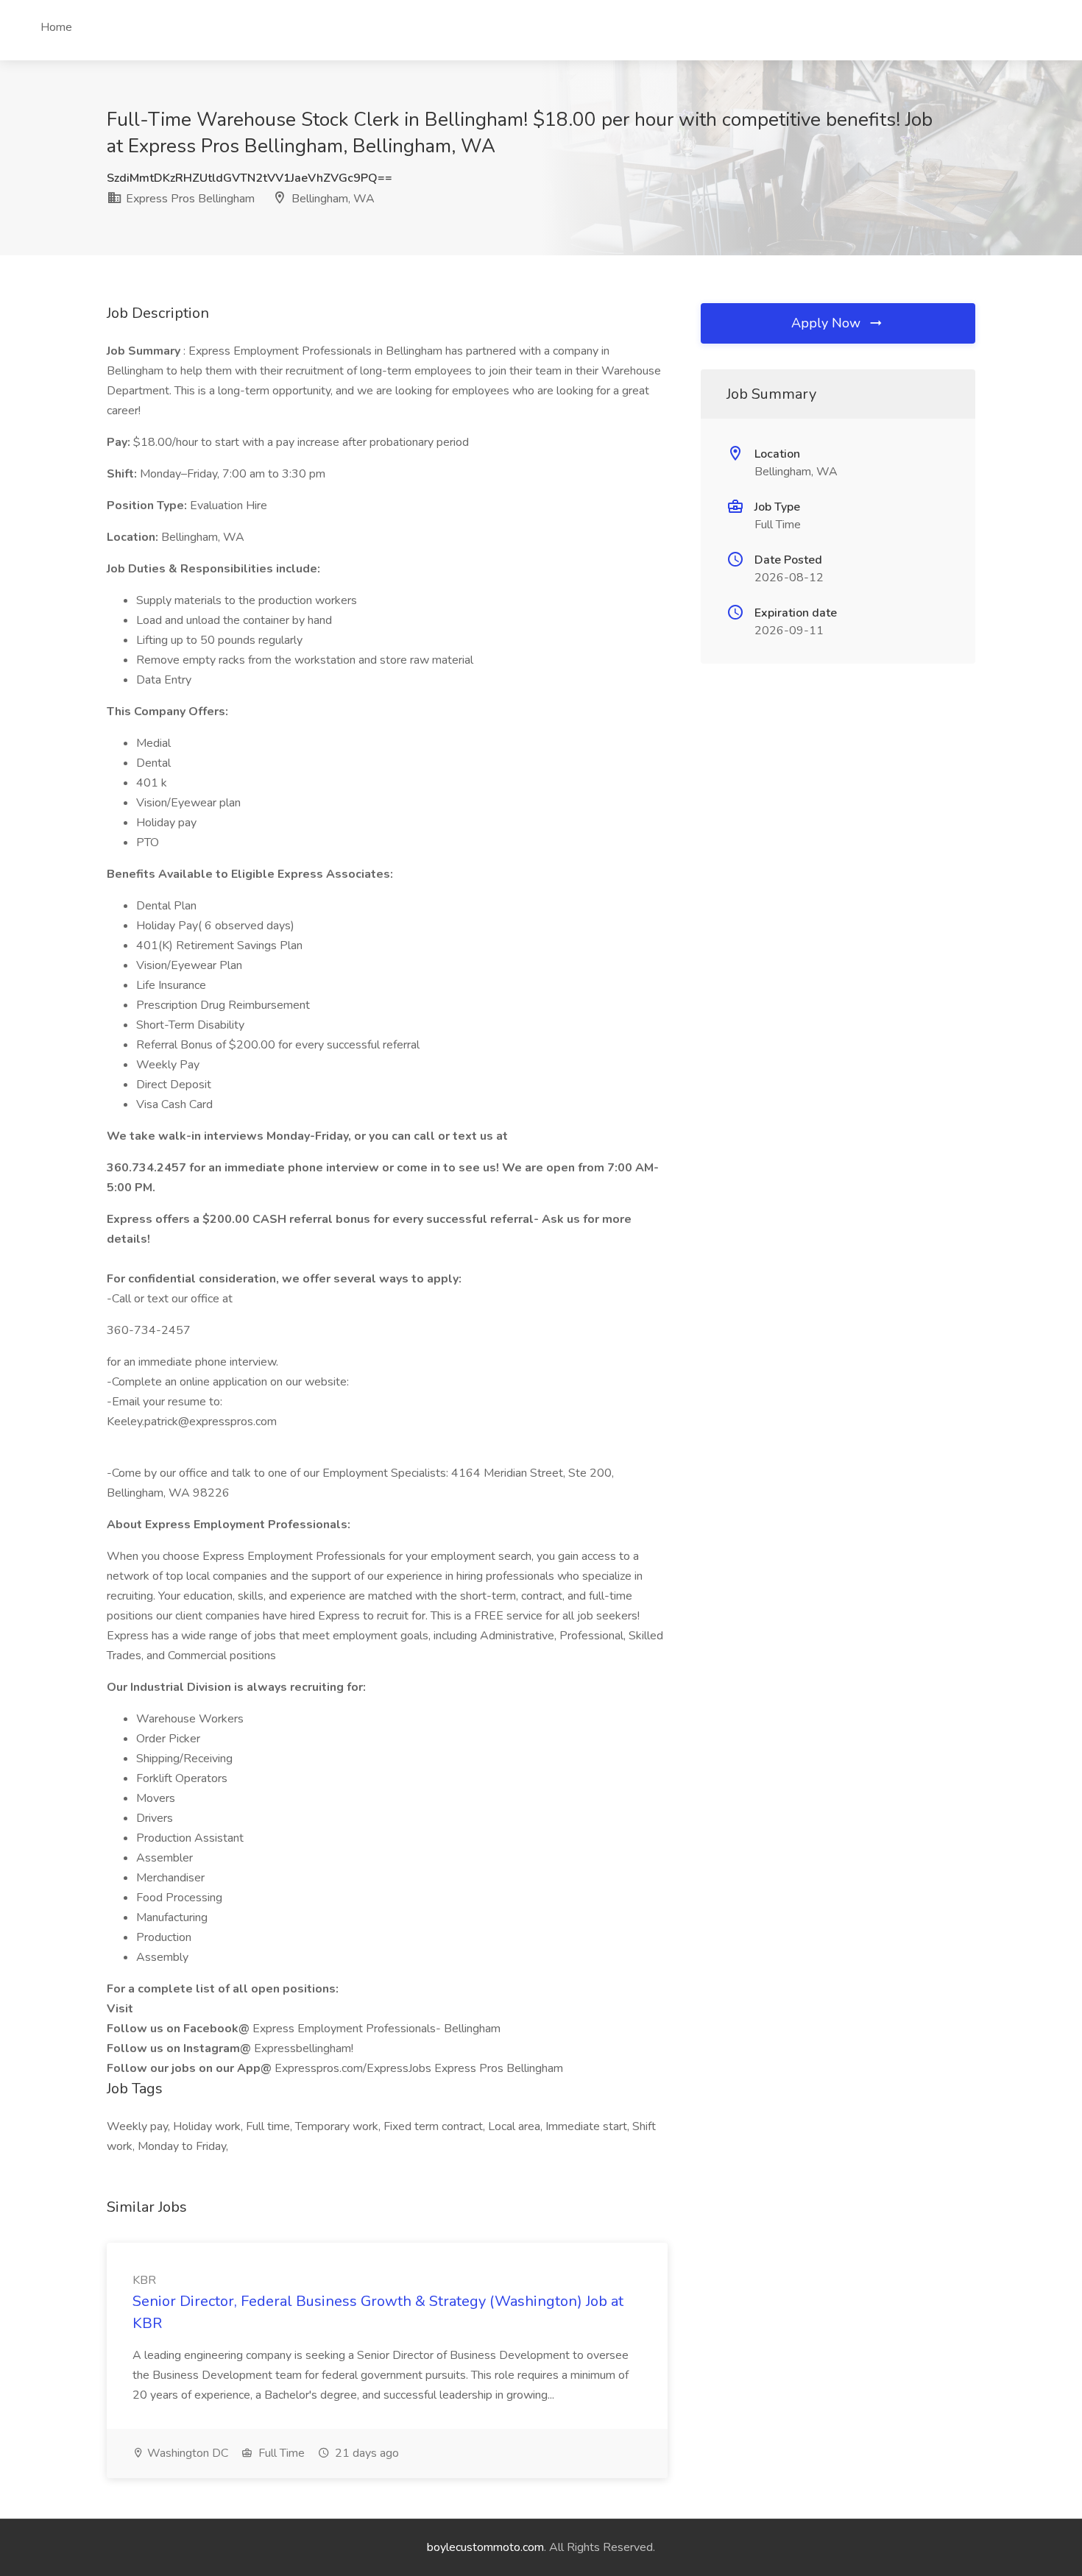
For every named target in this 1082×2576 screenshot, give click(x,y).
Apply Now (828, 323)
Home (56, 27)
